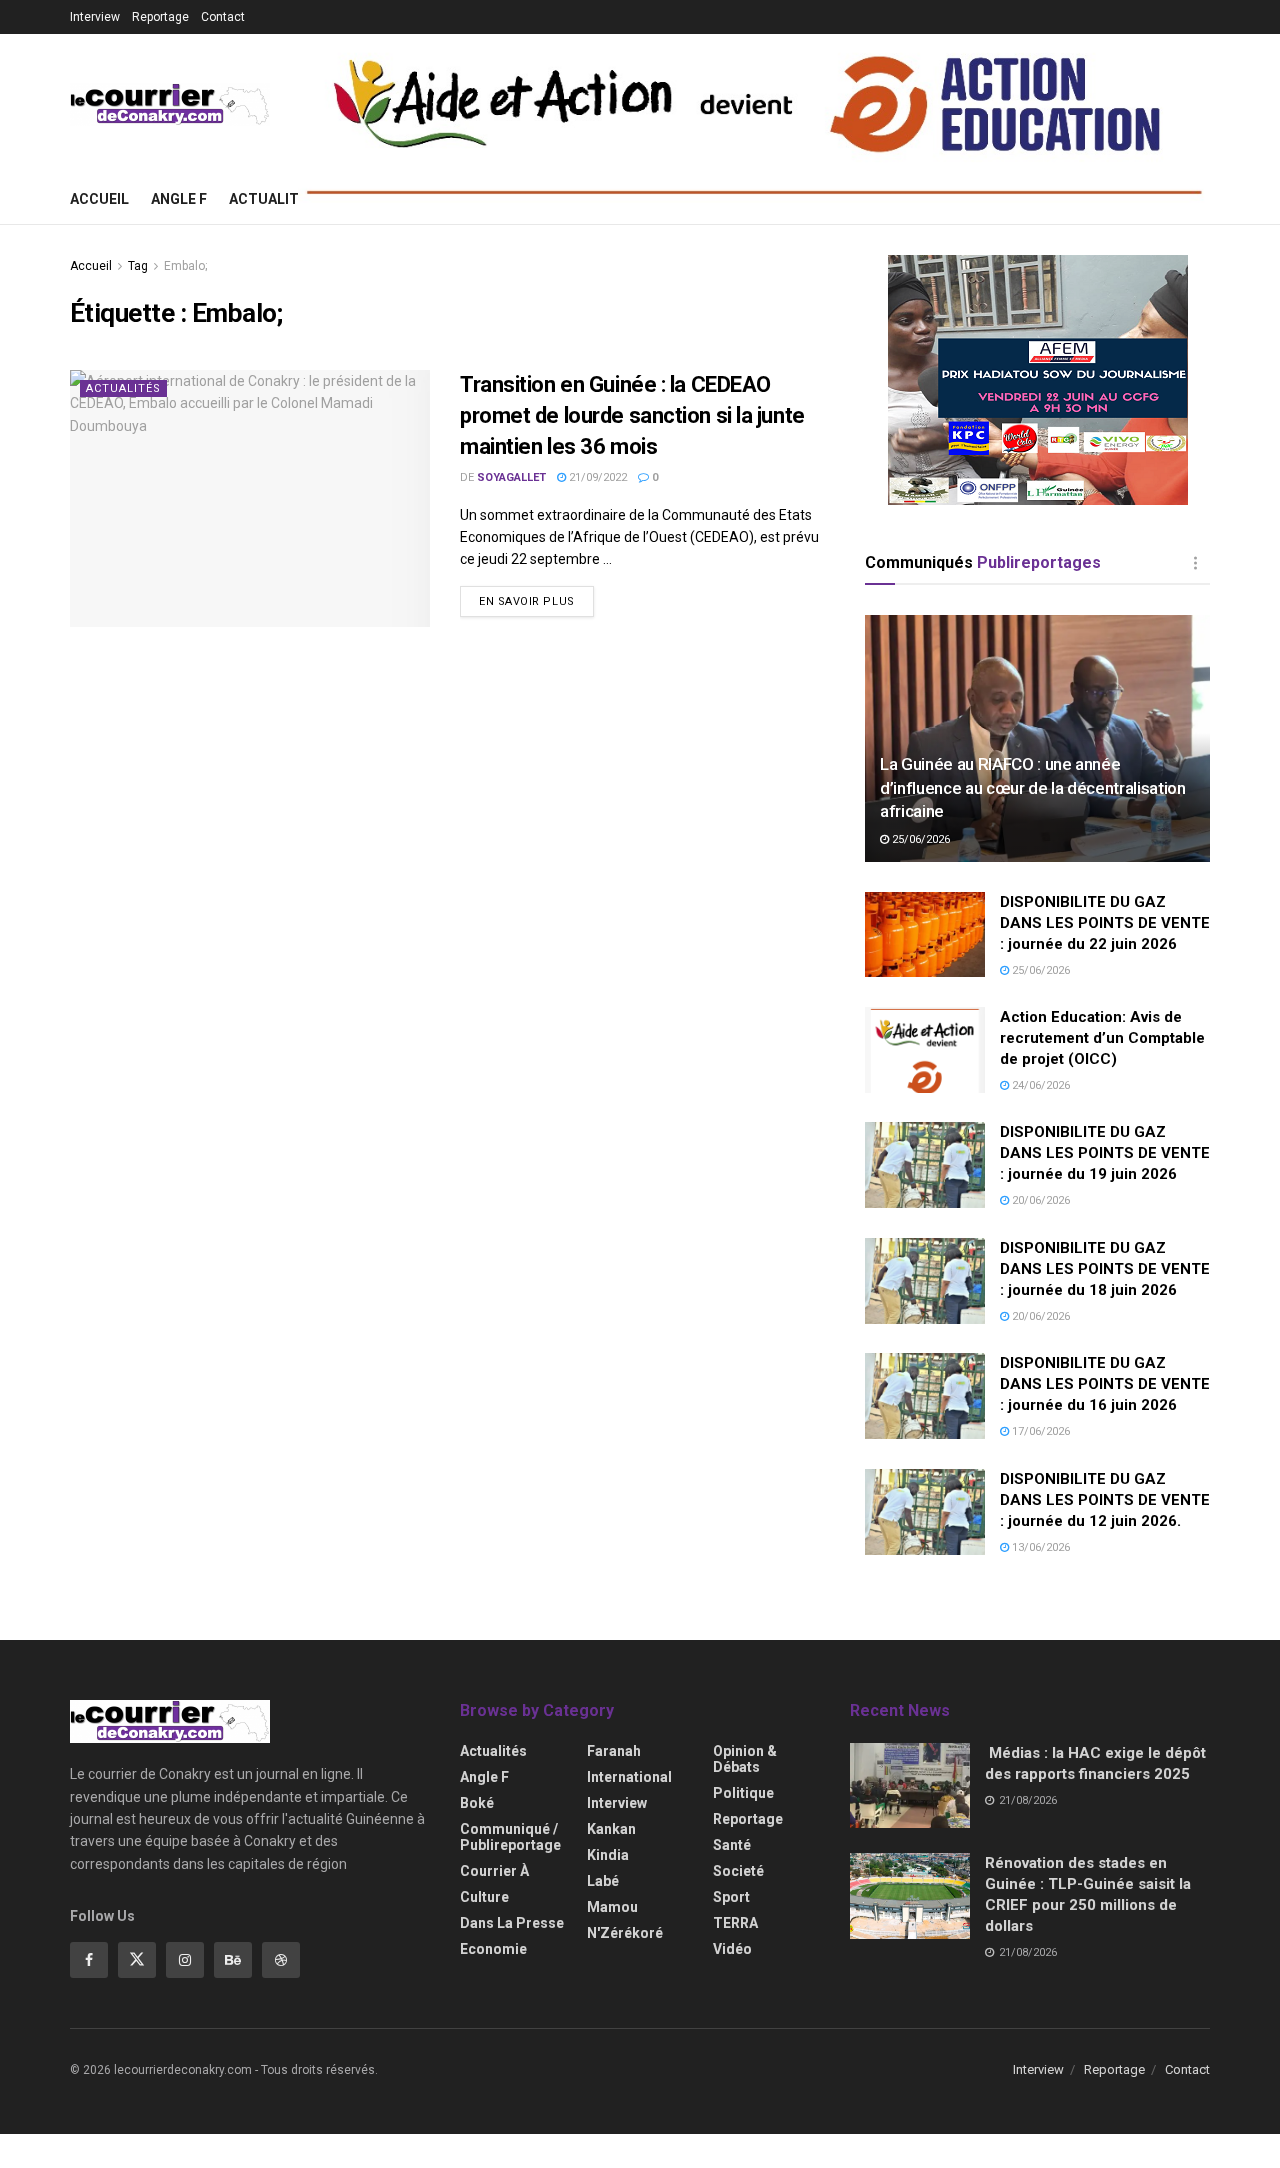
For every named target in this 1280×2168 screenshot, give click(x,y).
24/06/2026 (1039, 1085)
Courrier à (494, 1871)
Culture (484, 1897)
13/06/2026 (1039, 1547)
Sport (731, 1897)
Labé (603, 1881)
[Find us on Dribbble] (281, 1960)
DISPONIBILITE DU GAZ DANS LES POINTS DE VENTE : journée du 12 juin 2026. (1105, 1500)
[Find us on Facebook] (89, 1960)
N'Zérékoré (625, 1933)
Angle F (179, 199)
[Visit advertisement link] (1037, 380)
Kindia (608, 1855)
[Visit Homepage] (170, 104)
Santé (732, 1845)
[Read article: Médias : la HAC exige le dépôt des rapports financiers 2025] (910, 1786)
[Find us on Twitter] (137, 1960)
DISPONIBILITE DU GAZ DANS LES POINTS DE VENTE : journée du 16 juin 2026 (1105, 1384)
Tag (138, 266)
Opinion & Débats (745, 1759)
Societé (738, 1871)
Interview (95, 17)
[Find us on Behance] (233, 1960)
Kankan (611, 1829)
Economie (493, 1949)
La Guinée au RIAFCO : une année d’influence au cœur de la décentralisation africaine (1033, 788)
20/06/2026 (1039, 1200)
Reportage (160, 17)
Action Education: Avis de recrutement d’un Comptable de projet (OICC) (1102, 1038)
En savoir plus (536, 601)
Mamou (612, 1907)
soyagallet (511, 477)
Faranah (614, 1751)
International (629, 1777)
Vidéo (732, 1949)
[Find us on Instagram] (185, 1960)
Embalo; (185, 266)
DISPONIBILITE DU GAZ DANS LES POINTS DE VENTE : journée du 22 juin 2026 (1105, 923)
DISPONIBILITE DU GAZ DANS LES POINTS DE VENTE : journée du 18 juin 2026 (1105, 1269)
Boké (477, 1803)
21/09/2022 (596, 477)
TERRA (735, 1923)
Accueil (99, 199)
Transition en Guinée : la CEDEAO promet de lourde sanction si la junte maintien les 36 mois (632, 415)
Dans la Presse (512, 1923)
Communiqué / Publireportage (510, 1837)
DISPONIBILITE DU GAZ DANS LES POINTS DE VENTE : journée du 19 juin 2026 (1105, 1153)
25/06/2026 (919, 839)
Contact (223, 17)
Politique (743, 1793)
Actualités (272, 199)
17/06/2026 (1039, 1431)
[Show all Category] (1195, 563)
